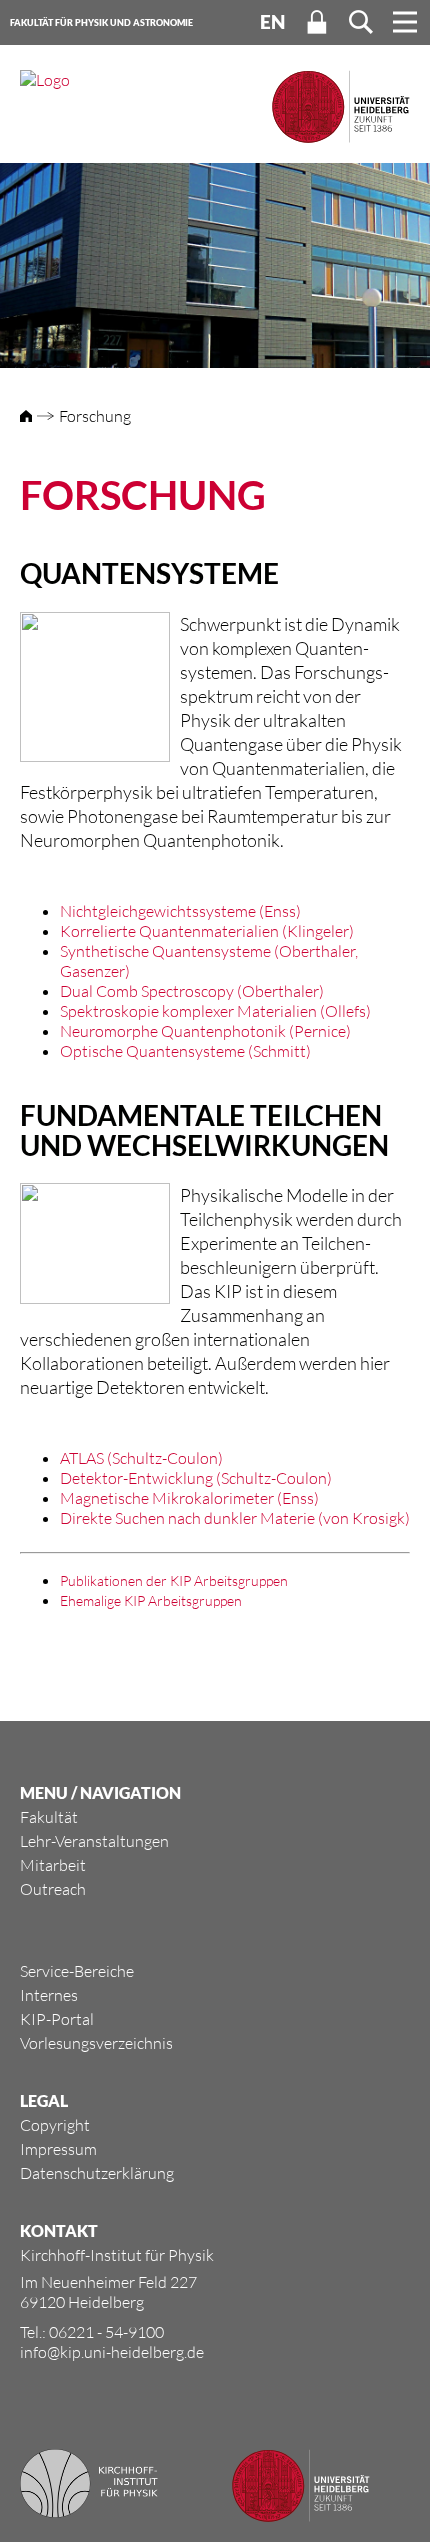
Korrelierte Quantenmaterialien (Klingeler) (207, 931)
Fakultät (49, 1817)
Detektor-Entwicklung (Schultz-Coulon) (196, 1478)
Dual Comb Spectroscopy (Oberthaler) (192, 991)
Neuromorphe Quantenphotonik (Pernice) (205, 1031)
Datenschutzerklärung (97, 2173)
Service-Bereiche (77, 1971)
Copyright (55, 2125)
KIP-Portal (57, 2019)
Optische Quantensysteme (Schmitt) (185, 1051)
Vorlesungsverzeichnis (96, 2043)
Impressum (58, 2149)
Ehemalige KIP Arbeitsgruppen (151, 1600)
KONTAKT (59, 2230)
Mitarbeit (53, 1865)
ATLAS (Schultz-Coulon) (141, 1458)
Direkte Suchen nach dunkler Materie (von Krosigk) (235, 1518)
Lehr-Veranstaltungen (94, 1841)
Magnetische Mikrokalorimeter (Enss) (189, 1498)
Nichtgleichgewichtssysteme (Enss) (180, 911)
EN (272, 22)
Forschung (95, 416)
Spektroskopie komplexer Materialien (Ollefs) (215, 1011)
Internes (49, 1995)
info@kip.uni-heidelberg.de (112, 2352)
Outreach (53, 1889)
